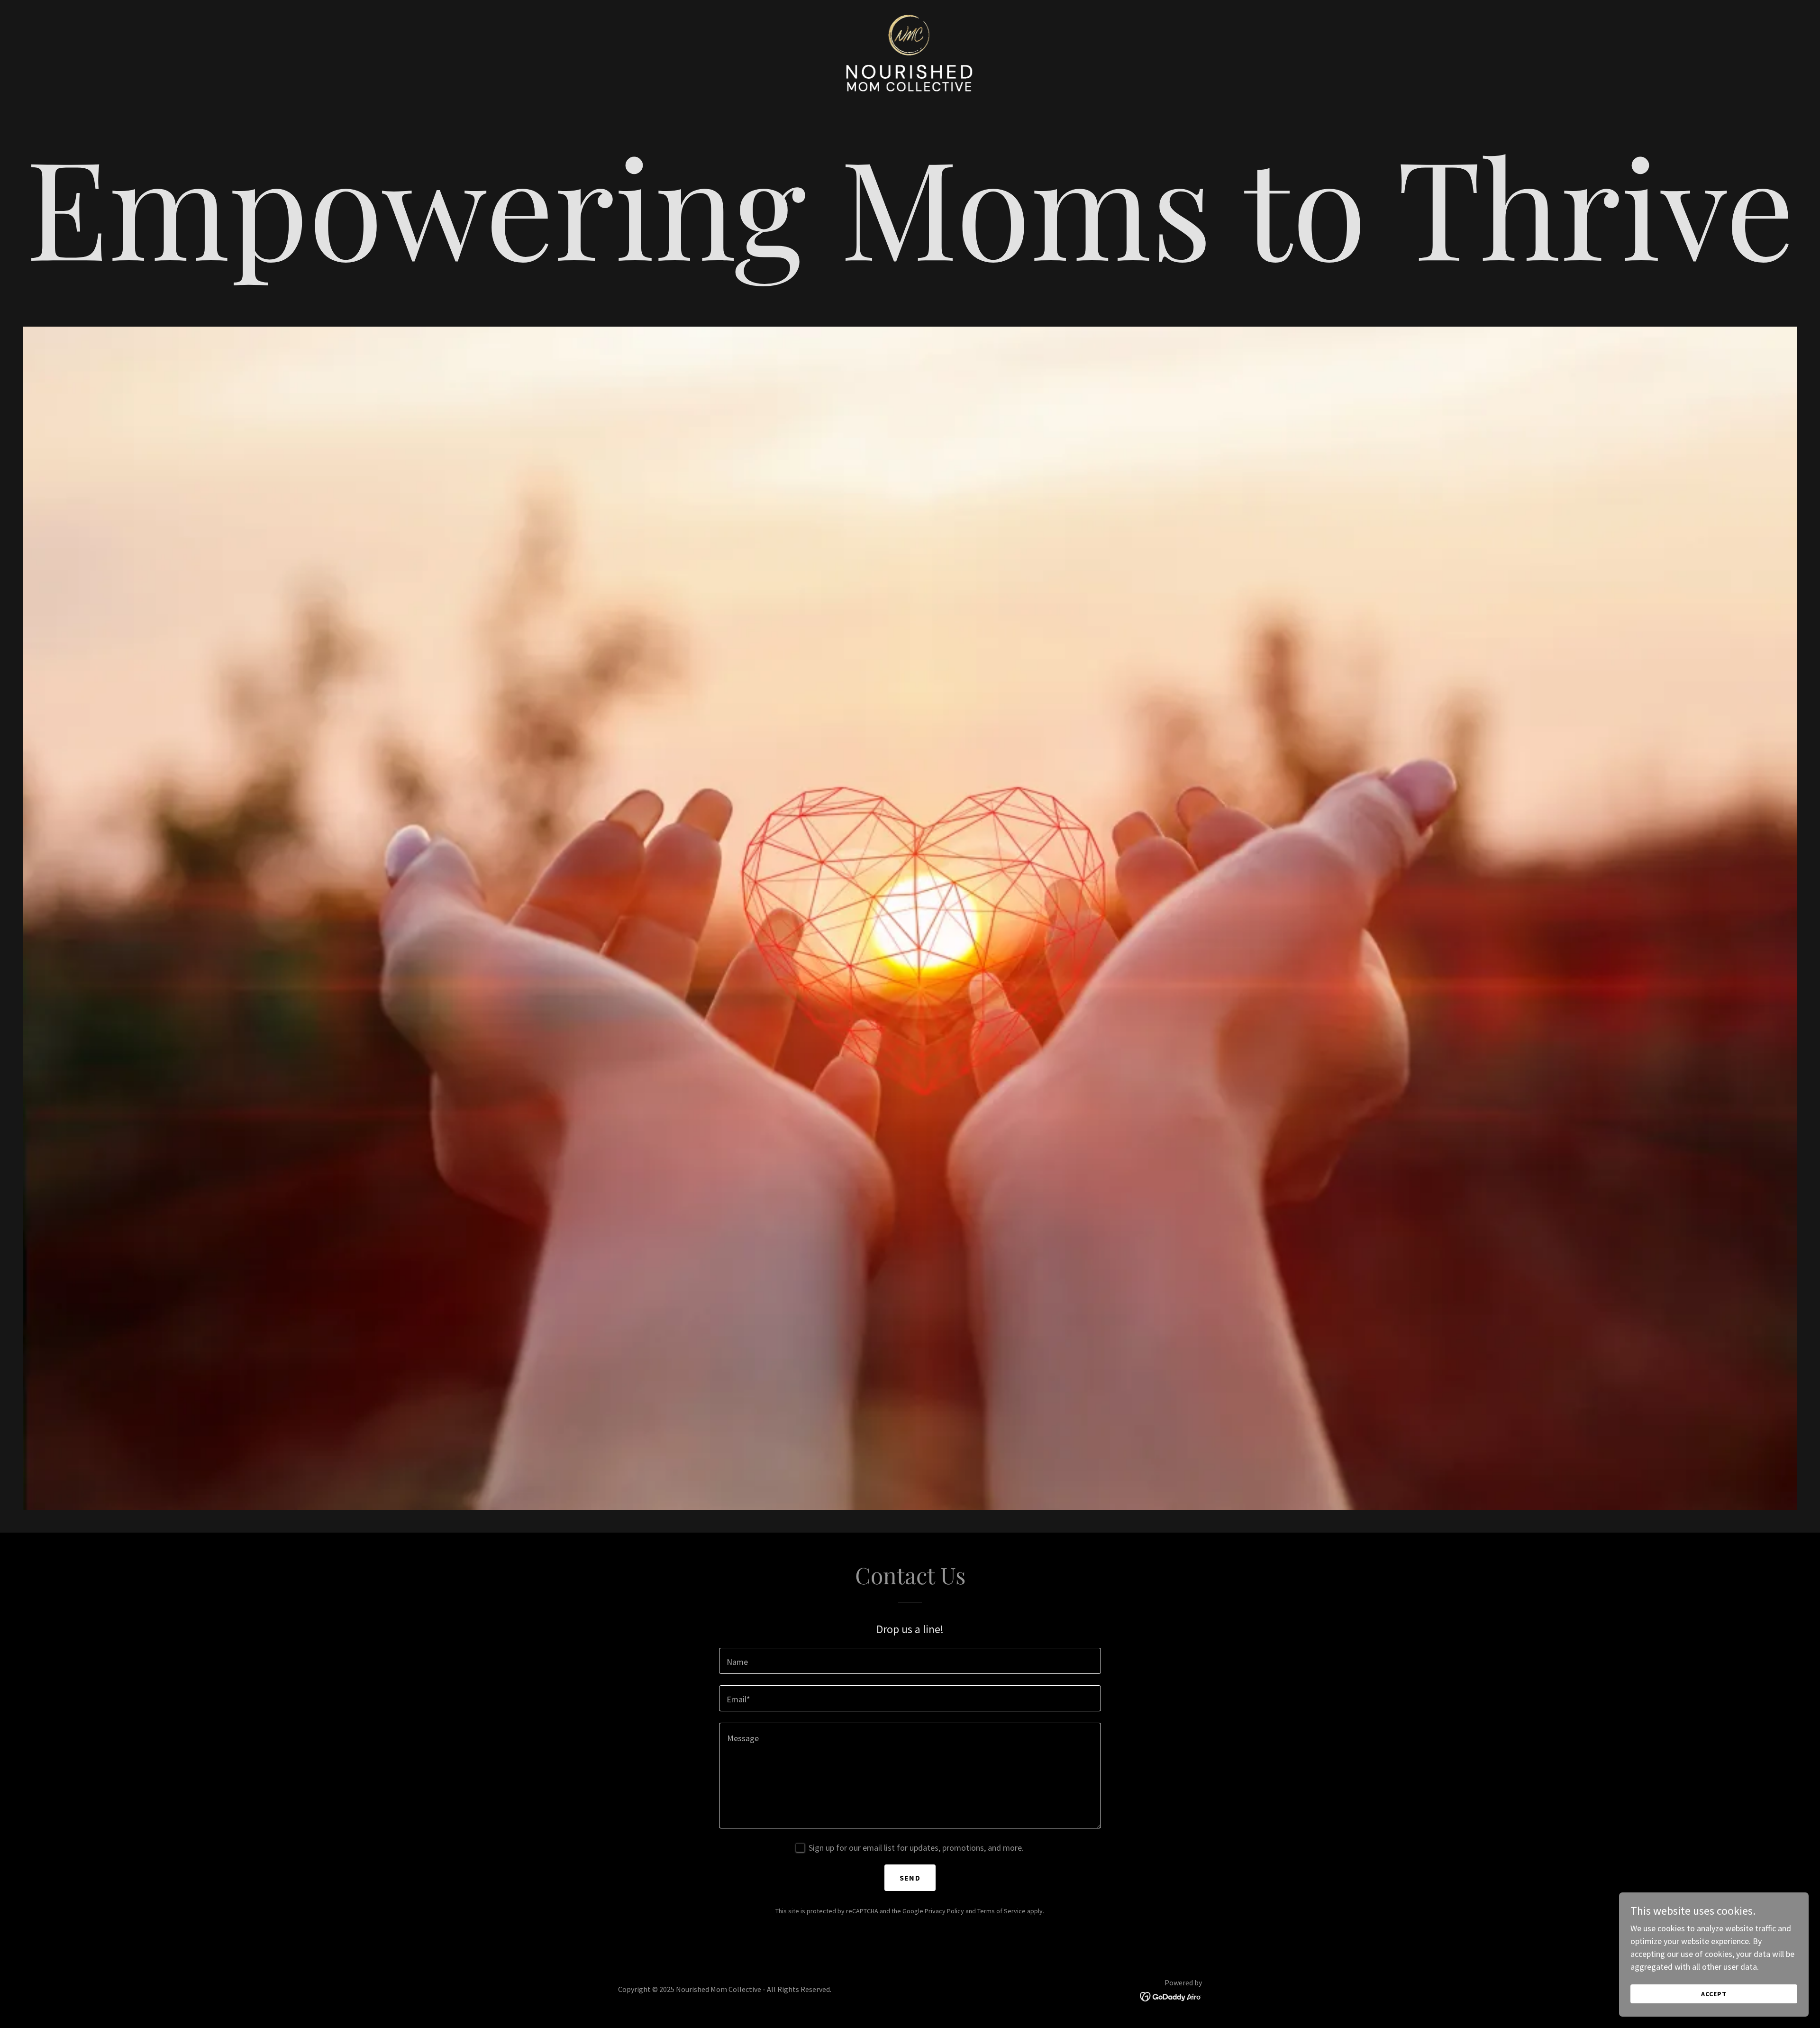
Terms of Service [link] (1001, 1911)
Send (910, 1878)
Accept (1714, 1994)
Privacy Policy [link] (944, 1911)
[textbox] (910, 1661)
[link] (910, 52)
